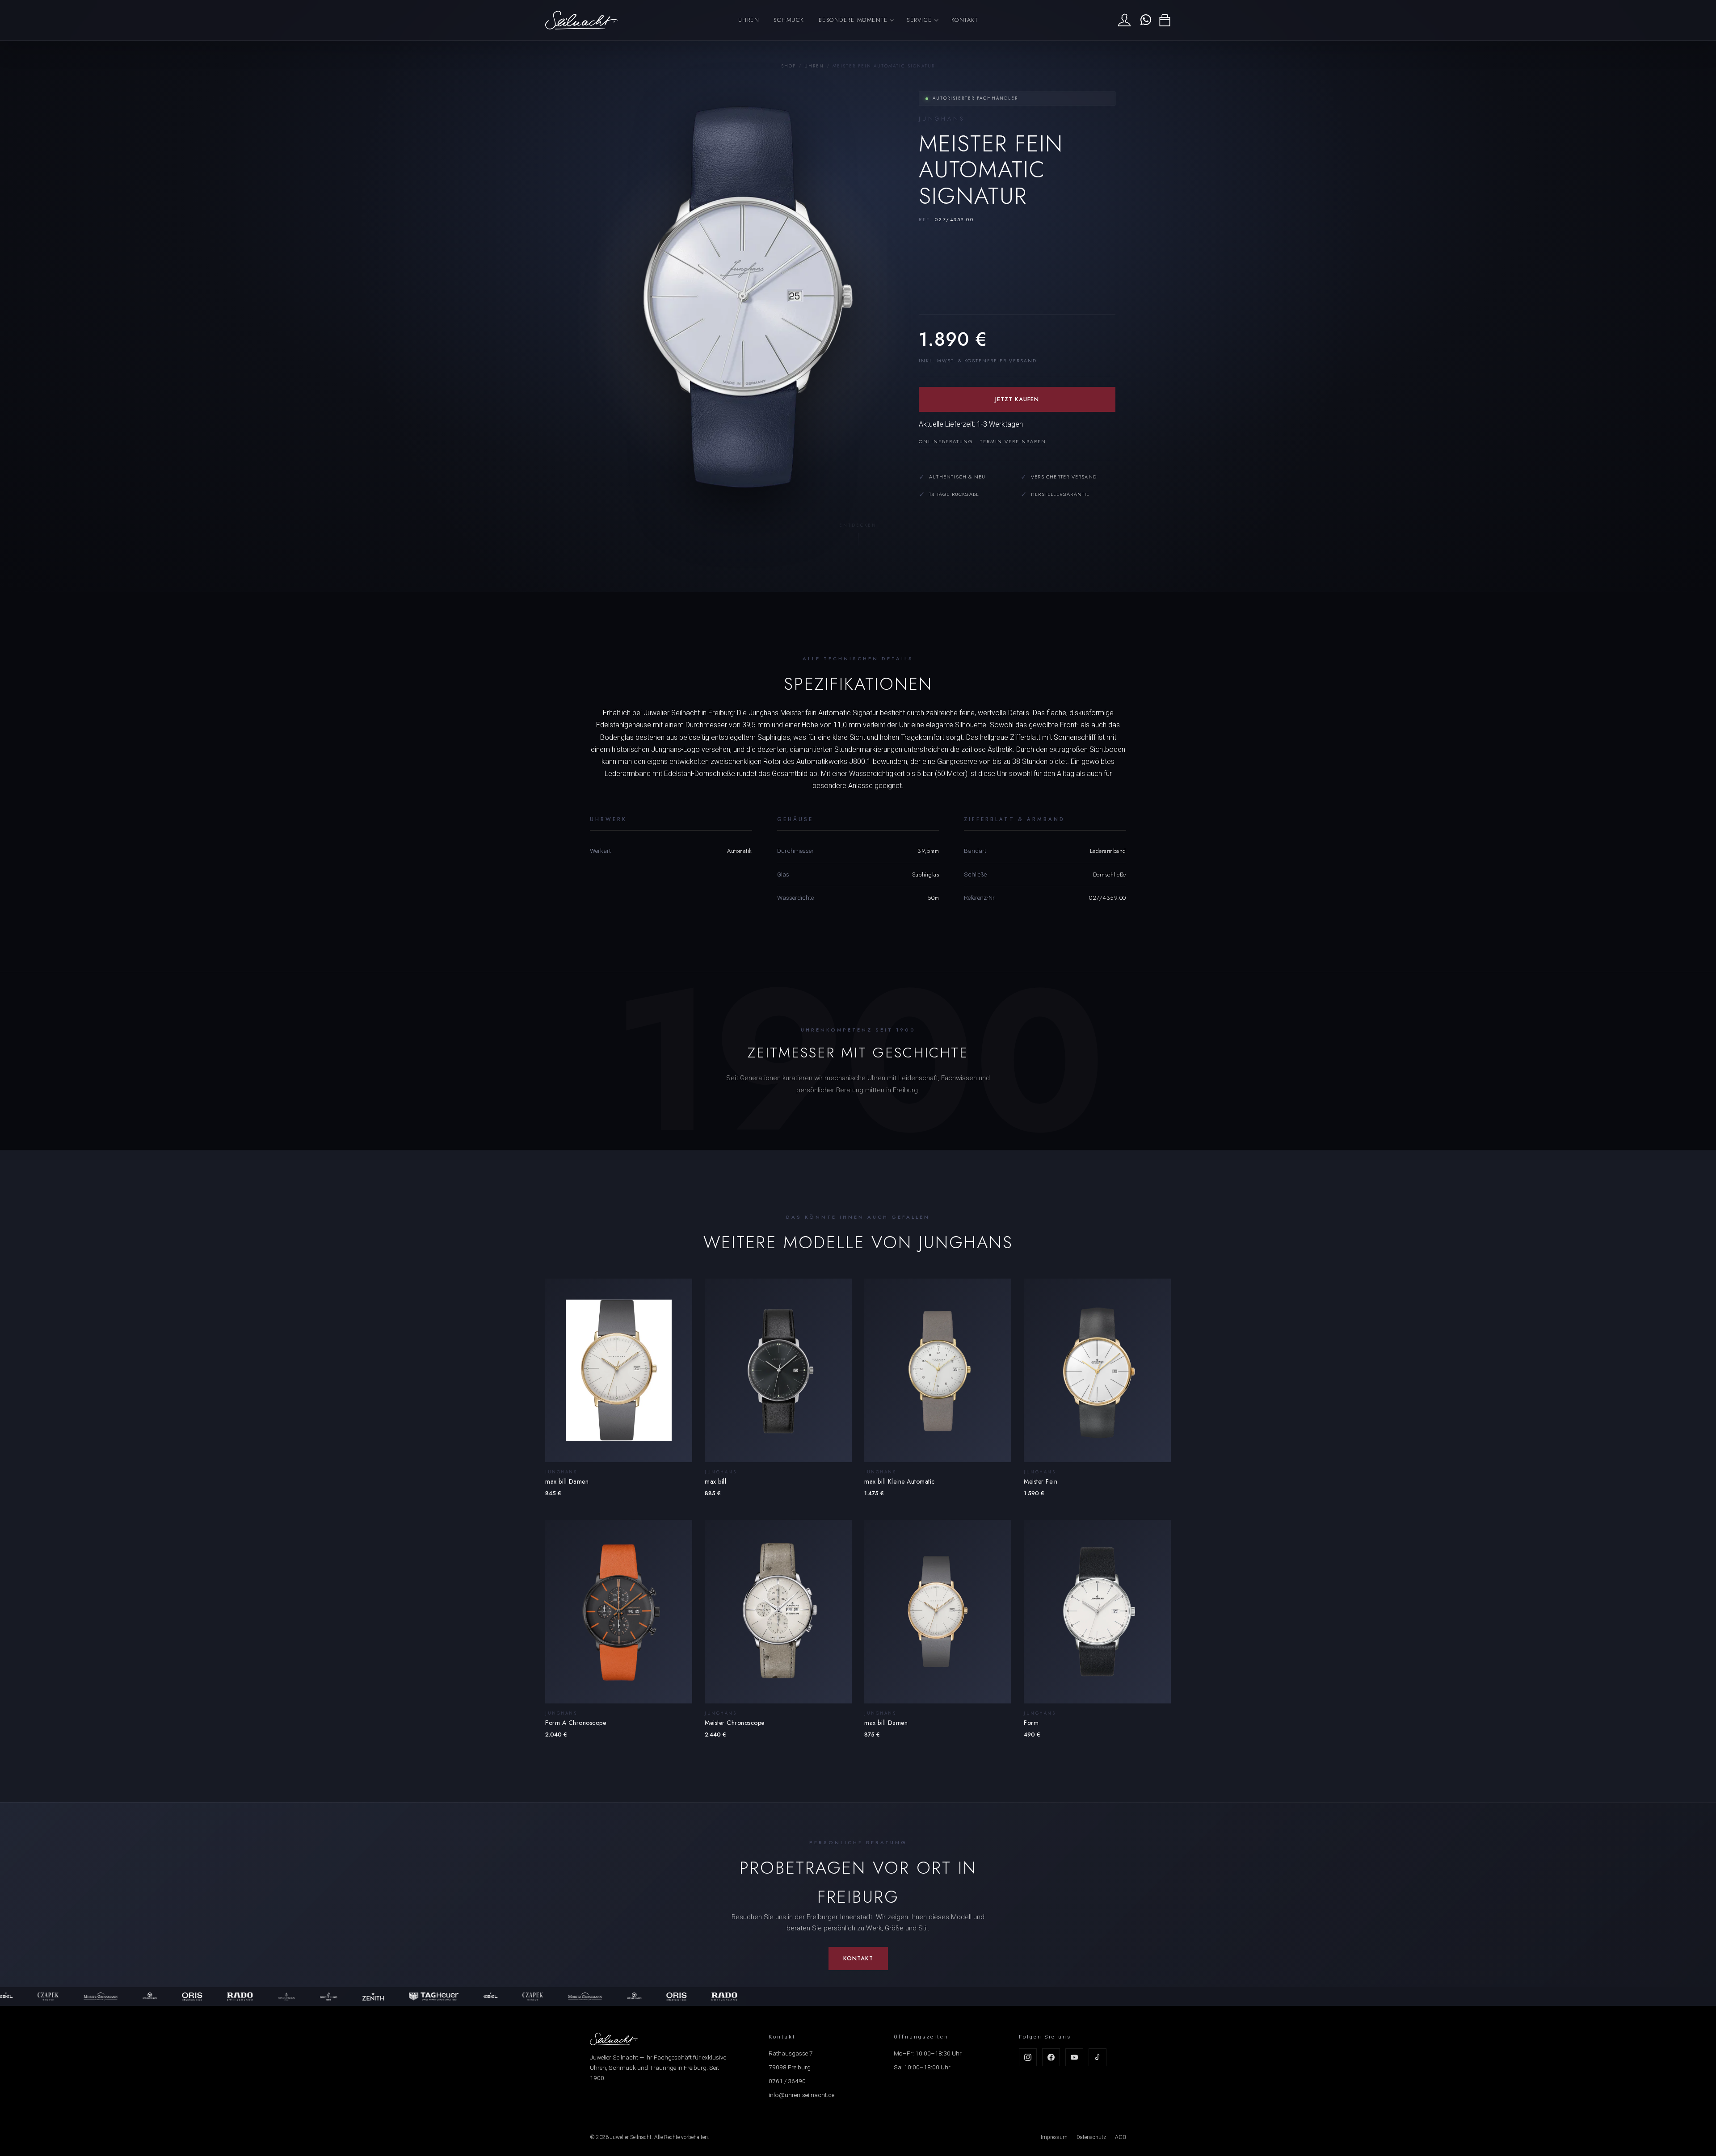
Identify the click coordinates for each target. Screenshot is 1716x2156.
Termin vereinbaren (1013, 441)
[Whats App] (1145, 20)
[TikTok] (1098, 2057)
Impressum (1054, 2137)
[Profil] (1124, 20)
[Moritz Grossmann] (500, 1997)
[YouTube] (1074, 2057)
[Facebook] (1051, 2057)
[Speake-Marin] (64, 1997)
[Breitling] (243, 1997)
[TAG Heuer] (348, 1997)
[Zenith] (288, 1997)
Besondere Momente (853, 20)
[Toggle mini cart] (1165, 20)
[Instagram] (1028, 2057)
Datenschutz (1091, 2137)
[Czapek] (447, 1997)
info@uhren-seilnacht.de (801, 2095)
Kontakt (965, 20)
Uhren (749, 20)
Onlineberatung (946, 441)
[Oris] (107, 1997)
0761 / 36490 (787, 2081)
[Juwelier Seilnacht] (582, 20)
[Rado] (154, 1997)
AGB (1121, 2137)
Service (919, 20)
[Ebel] (405, 1997)
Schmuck (789, 20)
